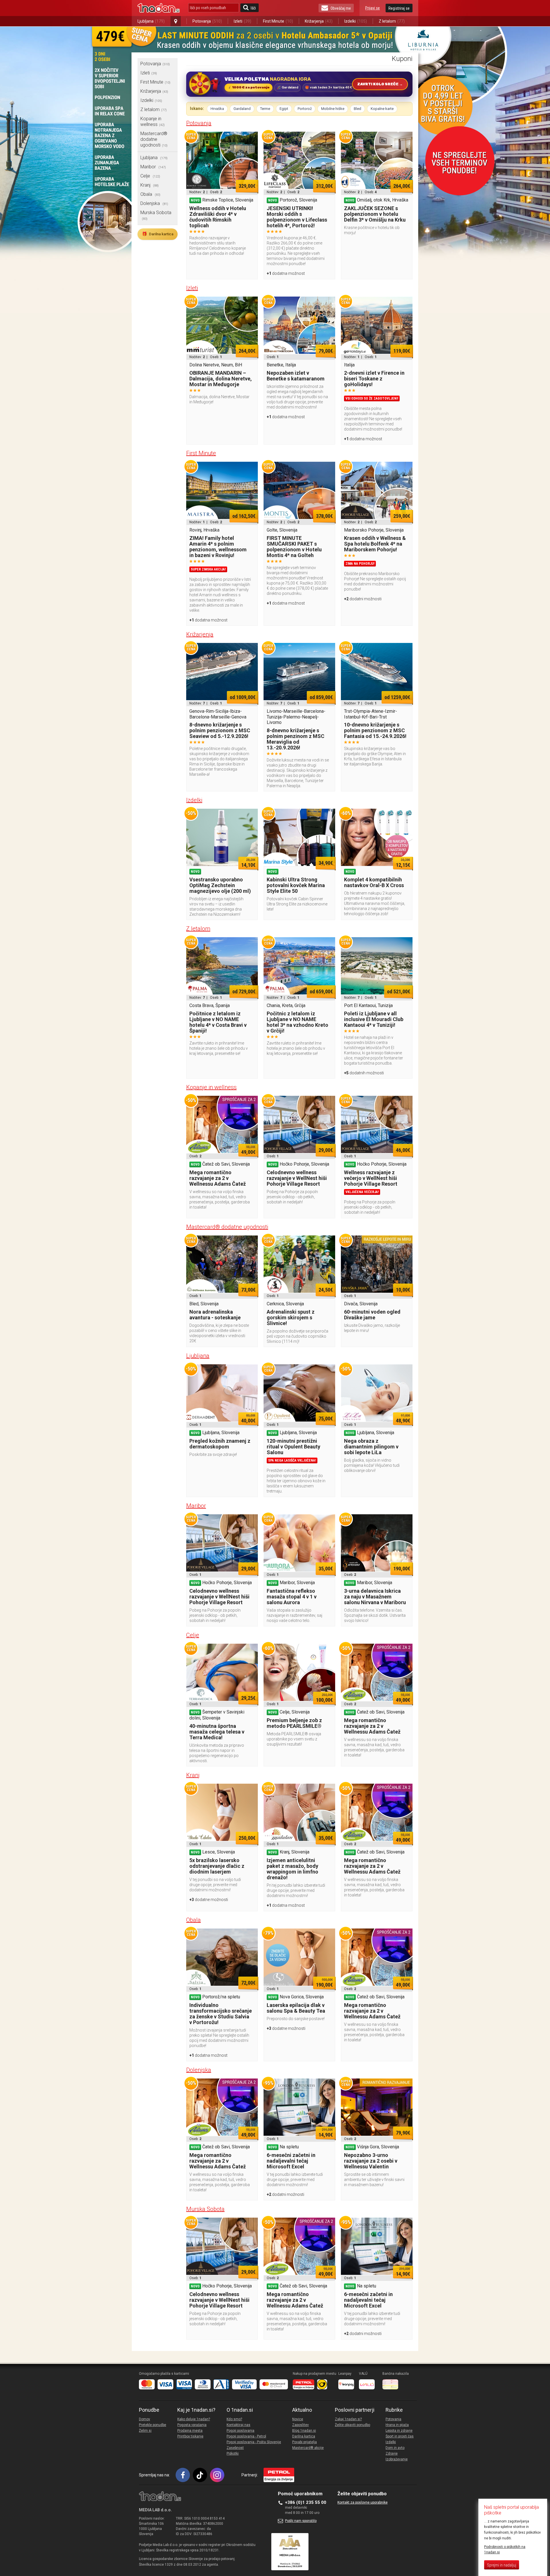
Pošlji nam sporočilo (301, 2521)
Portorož (305, 109)
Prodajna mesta (190, 2431)
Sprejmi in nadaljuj (502, 2565)
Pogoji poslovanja (240, 2431)
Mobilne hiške (333, 109)
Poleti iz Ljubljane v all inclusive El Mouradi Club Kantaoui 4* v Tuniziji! (374, 1019)
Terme (265, 109)
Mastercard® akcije (308, 2448)
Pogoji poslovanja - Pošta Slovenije (254, 2442)
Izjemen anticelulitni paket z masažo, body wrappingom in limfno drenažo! (292, 1869)
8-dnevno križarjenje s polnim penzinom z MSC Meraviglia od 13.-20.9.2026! (295, 739)
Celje (150, 176)
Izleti (242, 21)
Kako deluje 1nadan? (194, 2419)
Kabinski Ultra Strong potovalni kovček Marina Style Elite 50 (296, 885)
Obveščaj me (341, 8)
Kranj (150, 185)
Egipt (284, 109)
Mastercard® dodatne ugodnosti (154, 139)
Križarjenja (319, 21)
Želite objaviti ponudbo (352, 2425)
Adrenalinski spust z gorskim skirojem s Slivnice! (291, 1317)
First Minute (278, 21)
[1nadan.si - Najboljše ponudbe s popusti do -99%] (159, 8)
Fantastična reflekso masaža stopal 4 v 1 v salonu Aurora (292, 1597)
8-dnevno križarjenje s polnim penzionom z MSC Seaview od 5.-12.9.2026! (220, 730)
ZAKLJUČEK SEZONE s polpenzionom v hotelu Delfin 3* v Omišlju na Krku (375, 214)
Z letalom (392, 21)
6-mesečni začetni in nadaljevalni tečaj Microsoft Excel (291, 2161)
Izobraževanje (397, 2459)
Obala (150, 194)
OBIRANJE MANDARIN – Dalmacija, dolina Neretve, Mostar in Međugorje (221, 379)
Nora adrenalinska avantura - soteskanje (215, 1315)
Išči (253, 8)
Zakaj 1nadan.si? (348, 2419)
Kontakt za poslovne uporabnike (363, 2502)
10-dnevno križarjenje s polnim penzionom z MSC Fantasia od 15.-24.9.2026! (375, 730)
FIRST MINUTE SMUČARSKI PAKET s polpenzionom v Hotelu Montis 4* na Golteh (294, 547)
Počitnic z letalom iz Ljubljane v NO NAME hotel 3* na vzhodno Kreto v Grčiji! (297, 1022)
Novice (298, 2419)
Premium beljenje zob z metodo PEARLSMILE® (294, 1723)
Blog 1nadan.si (304, 2431)
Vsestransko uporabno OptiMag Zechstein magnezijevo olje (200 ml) (220, 885)
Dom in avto (395, 2448)
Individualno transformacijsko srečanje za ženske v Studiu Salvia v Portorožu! (221, 2014)
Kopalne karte (382, 109)
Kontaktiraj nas (238, 2425)
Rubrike (394, 2410)
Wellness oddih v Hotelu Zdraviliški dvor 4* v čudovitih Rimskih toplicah (218, 217)
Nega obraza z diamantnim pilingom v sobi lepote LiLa (371, 1447)
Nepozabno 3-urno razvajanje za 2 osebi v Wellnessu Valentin (371, 2161)
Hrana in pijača (397, 2425)
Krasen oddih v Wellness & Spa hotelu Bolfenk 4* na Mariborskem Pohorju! (375, 544)
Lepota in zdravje (399, 2431)
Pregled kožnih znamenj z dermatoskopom (220, 1444)
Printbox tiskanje (190, 2436)
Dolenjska (154, 203)
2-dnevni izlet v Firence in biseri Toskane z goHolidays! (374, 379)
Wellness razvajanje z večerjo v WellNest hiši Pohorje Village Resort (371, 1178)
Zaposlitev (300, 2425)
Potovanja (207, 21)
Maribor (153, 167)
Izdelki (356, 21)
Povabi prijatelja (305, 2442)
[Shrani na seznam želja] (251, 139)
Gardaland (242, 109)
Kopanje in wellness (153, 122)
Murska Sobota (205, 2209)
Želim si (145, 2431)
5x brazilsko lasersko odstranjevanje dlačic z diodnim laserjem (217, 1866)
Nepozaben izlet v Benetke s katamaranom (296, 376)
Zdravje (392, 2453)
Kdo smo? (234, 2419)
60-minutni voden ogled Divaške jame (372, 1315)
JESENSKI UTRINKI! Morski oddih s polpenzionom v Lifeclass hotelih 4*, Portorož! (297, 217)
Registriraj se (399, 8)
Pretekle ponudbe (153, 2425)
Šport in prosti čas (400, 2436)
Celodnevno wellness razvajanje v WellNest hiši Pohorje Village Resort (297, 1178)
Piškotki (233, 2453)
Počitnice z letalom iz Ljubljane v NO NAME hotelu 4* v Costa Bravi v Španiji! (218, 1022)
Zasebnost (235, 2448)
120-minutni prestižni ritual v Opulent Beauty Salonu (293, 1447)
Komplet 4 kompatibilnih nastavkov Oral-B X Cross (374, 882)
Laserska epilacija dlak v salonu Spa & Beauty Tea (296, 2008)
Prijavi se (373, 8)
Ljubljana (151, 21)
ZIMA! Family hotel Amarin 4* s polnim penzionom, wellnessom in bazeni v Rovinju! (218, 547)
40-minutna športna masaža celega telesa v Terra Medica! (217, 1732)
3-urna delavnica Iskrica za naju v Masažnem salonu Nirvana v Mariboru (375, 1597)
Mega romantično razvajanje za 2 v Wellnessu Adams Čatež (218, 1178)
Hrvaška (217, 109)
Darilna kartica (158, 234)
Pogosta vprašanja (192, 2425)
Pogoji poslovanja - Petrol (246, 2436)
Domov (145, 2419)
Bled (357, 109)
